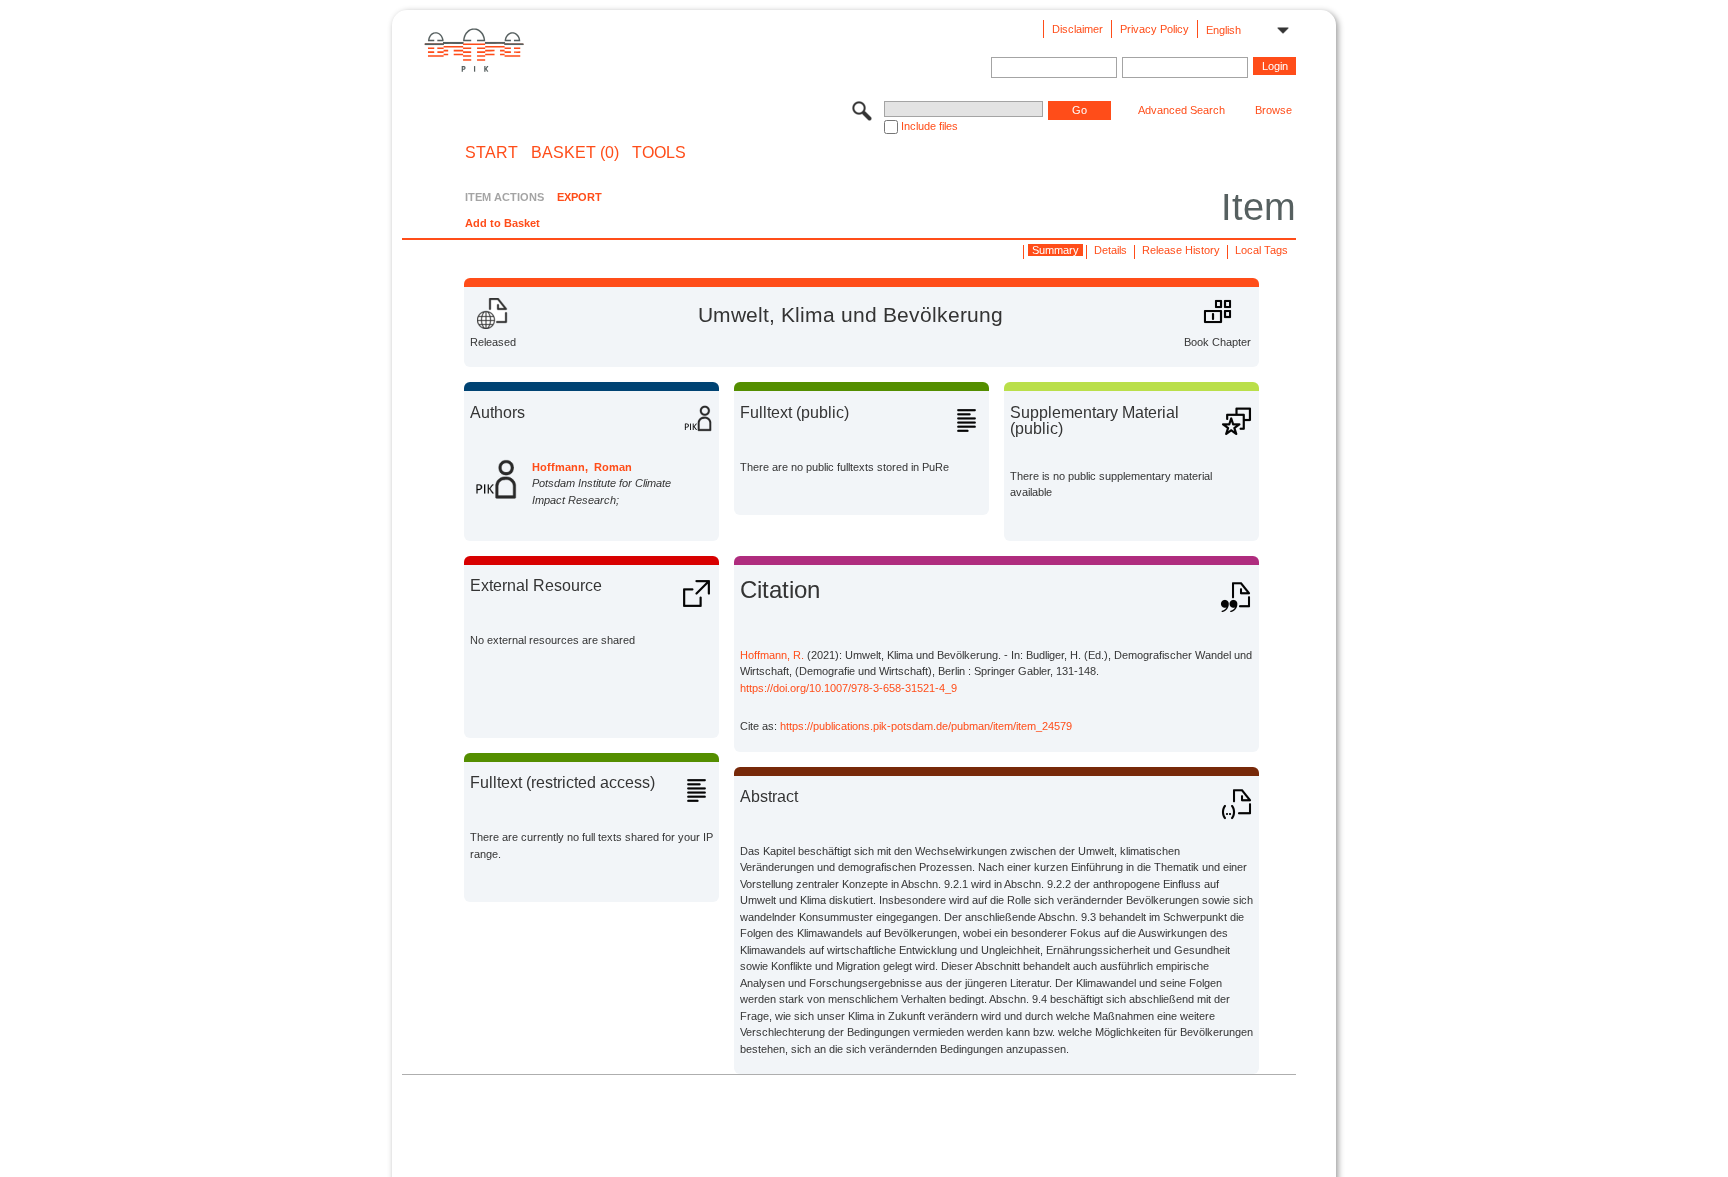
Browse (1273, 110)
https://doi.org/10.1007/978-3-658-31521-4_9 (848, 688)
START (491, 153)
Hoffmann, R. (772, 655)
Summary (1055, 250)
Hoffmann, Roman (582, 467)
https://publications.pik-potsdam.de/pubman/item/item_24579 (926, 726)
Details (1110, 250)
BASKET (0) (575, 153)
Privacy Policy (1154, 29)
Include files (929, 126)
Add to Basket (502, 223)
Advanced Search (1181, 110)
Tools (659, 153)
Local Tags (1261, 250)
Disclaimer (1077, 29)
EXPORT (579, 197)
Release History (1181, 250)
